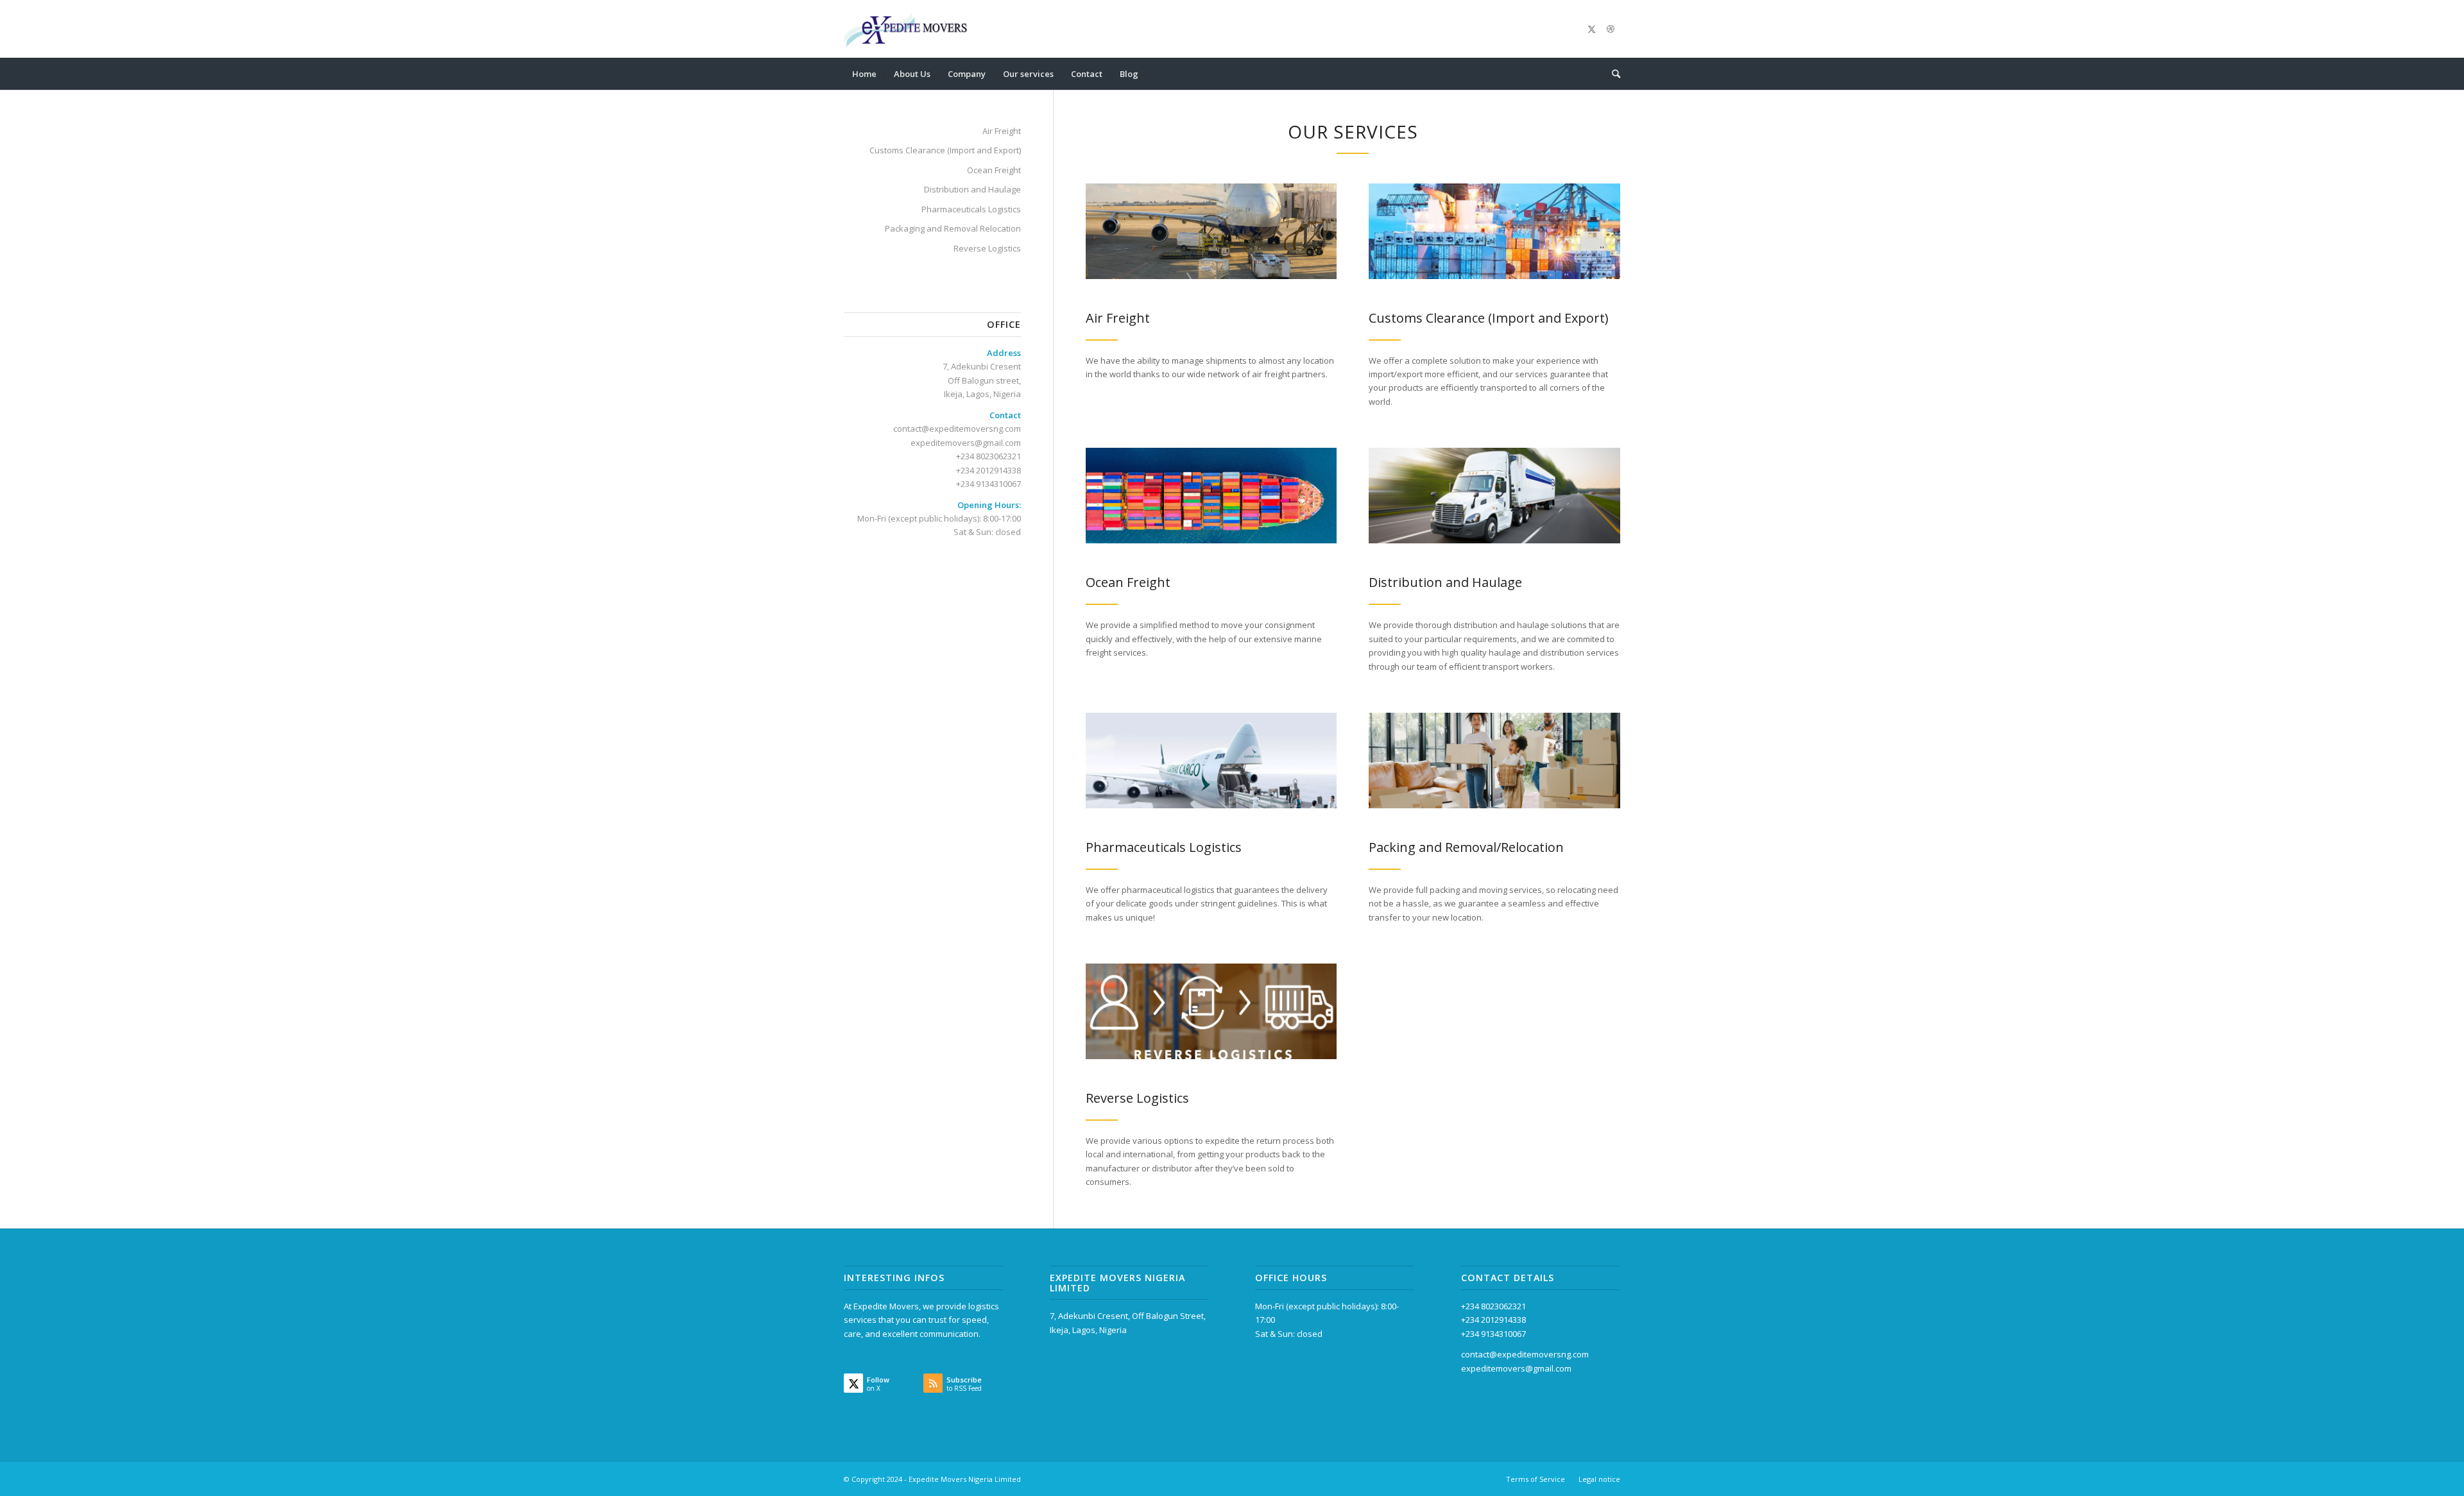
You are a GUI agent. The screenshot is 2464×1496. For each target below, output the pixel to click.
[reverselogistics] (1211, 1011)
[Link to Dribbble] (1611, 29)
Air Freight (1002, 131)
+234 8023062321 (1493, 1306)
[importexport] (1494, 231)
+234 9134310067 (988, 484)
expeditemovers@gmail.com (1516, 1368)
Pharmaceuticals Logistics (971, 209)
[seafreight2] (1211, 496)
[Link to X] (1591, 29)
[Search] (1612, 74)
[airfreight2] (1211, 231)
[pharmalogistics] (1211, 761)
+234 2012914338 (988, 470)
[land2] (1494, 496)
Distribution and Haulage (972, 189)
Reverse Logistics (987, 248)
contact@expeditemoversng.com (1525, 1354)
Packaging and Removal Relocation (953, 228)
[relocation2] (1494, 761)
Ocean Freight (994, 170)
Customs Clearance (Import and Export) (945, 150)
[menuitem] (864, 74)
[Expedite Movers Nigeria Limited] (907, 29)
